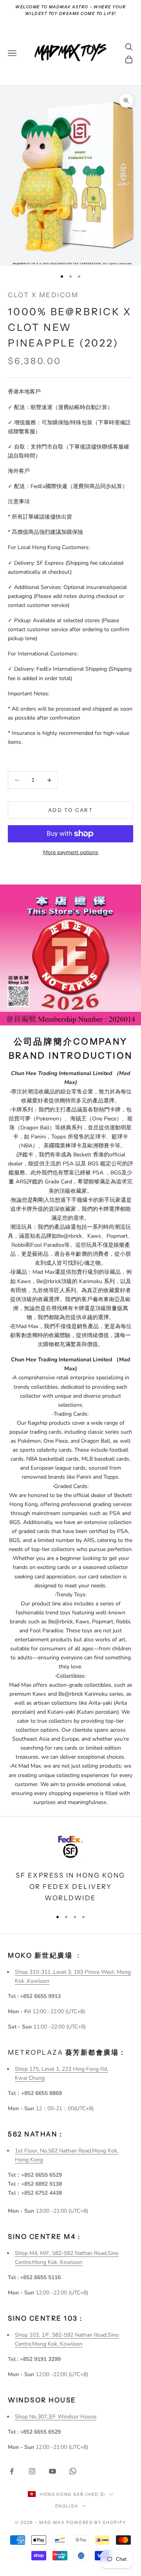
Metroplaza (67, 2052)
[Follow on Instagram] (32, 2471)
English (67, 2506)
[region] (70, 1868)
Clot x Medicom (43, 295)
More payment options (71, 852)
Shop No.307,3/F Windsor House (56, 2417)
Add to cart (70, 810)
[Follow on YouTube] (52, 2471)
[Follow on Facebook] (12, 2471)
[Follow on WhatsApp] (73, 2471)
